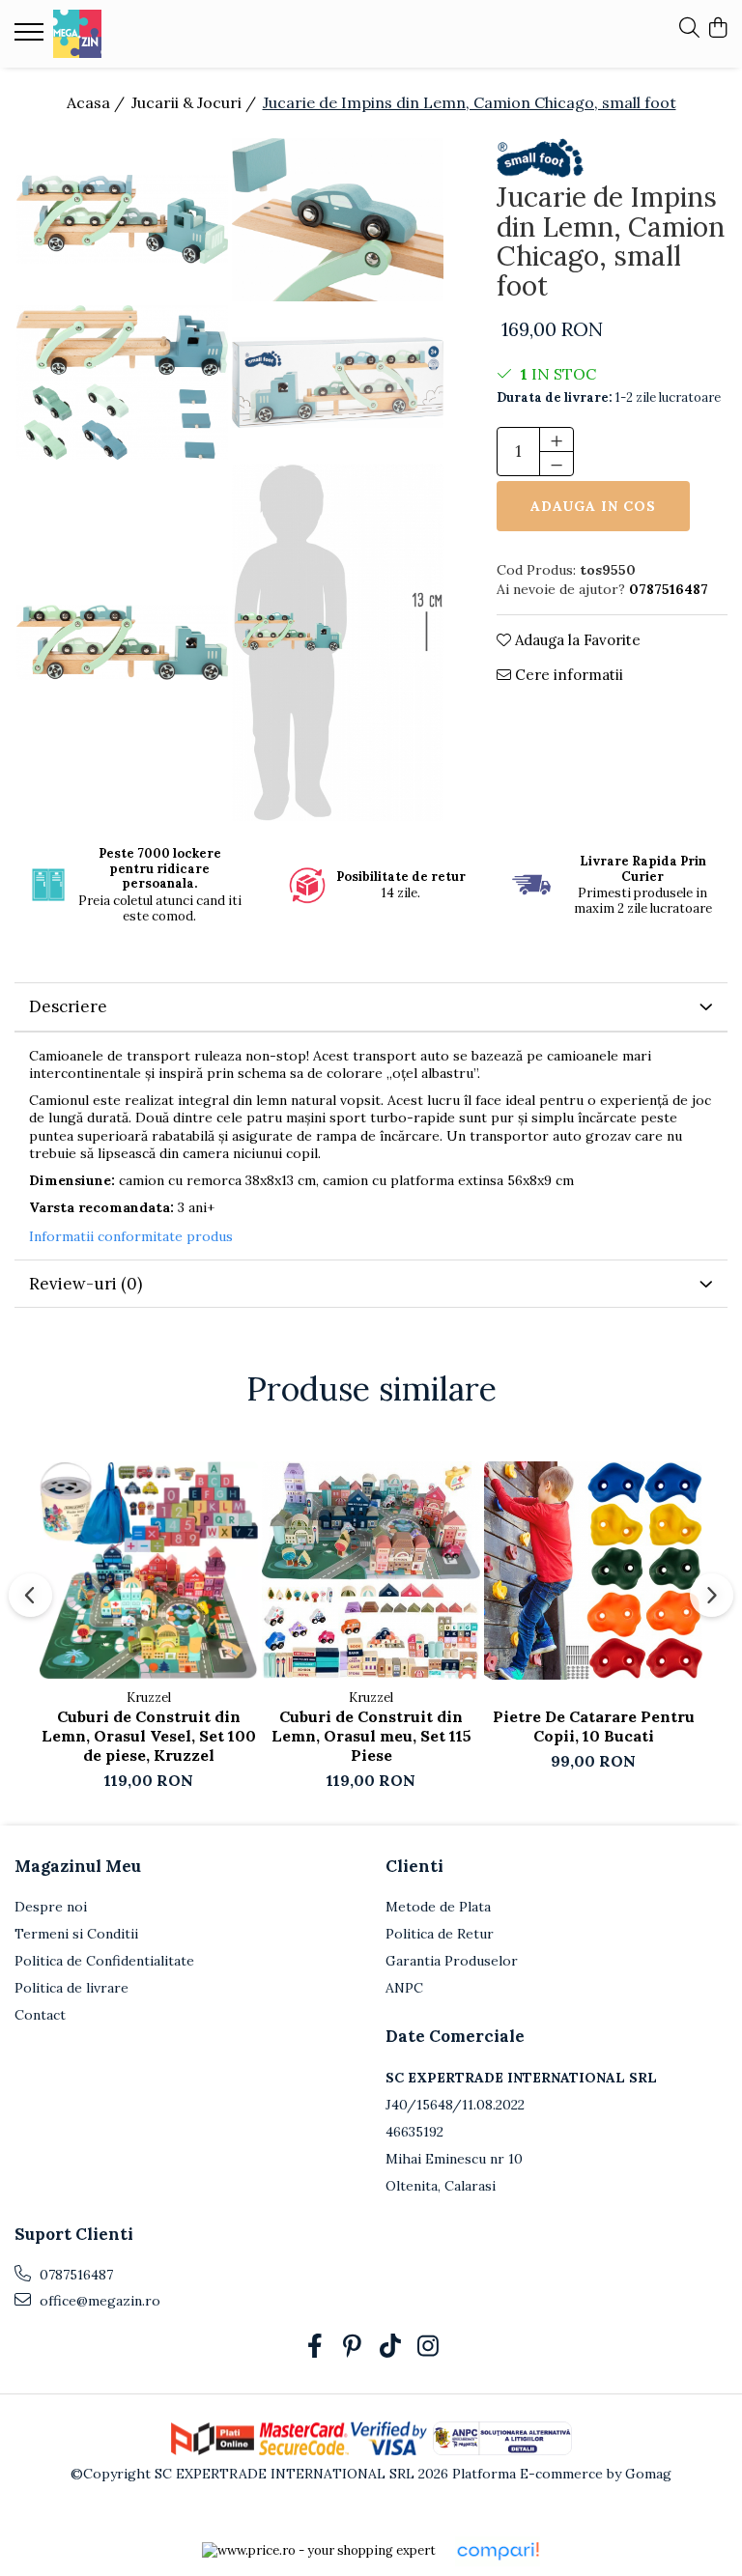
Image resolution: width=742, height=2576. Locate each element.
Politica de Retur (440, 1934)
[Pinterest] (352, 2347)
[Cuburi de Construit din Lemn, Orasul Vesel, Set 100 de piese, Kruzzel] (149, 1571)
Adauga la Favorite (576, 640)
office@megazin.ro (98, 2301)
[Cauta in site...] (689, 29)
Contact (40, 2015)
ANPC (404, 1988)
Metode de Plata (438, 1907)
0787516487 (74, 2275)
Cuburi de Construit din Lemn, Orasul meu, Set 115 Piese (371, 1736)
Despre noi (51, 1907)
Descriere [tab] (68, 1006)
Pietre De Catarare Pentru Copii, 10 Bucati (594, 1726)
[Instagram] (428, 2347)
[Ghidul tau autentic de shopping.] (498, 2551)
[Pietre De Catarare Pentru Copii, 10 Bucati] (593, 1571)
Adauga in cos (593, 506)
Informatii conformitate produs (131, 1236)
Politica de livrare (71, 1988)
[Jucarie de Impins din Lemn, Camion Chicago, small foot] (122, 219)
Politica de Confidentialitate (104, 1961)
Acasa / (98, 102)
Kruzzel (149, 1698)
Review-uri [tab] (86, 1284)
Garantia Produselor (452, 1961)
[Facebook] (314, 2347)
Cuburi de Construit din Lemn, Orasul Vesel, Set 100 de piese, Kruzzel (149, 1736)
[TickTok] (390, 2347)
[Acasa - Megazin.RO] (130, 34)
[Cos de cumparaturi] (717, 29)
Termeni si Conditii (76, 1934)
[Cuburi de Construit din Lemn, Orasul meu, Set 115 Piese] (371, 1571)
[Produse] (31, 38)
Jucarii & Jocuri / (196, 102)
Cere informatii (567, 675)
